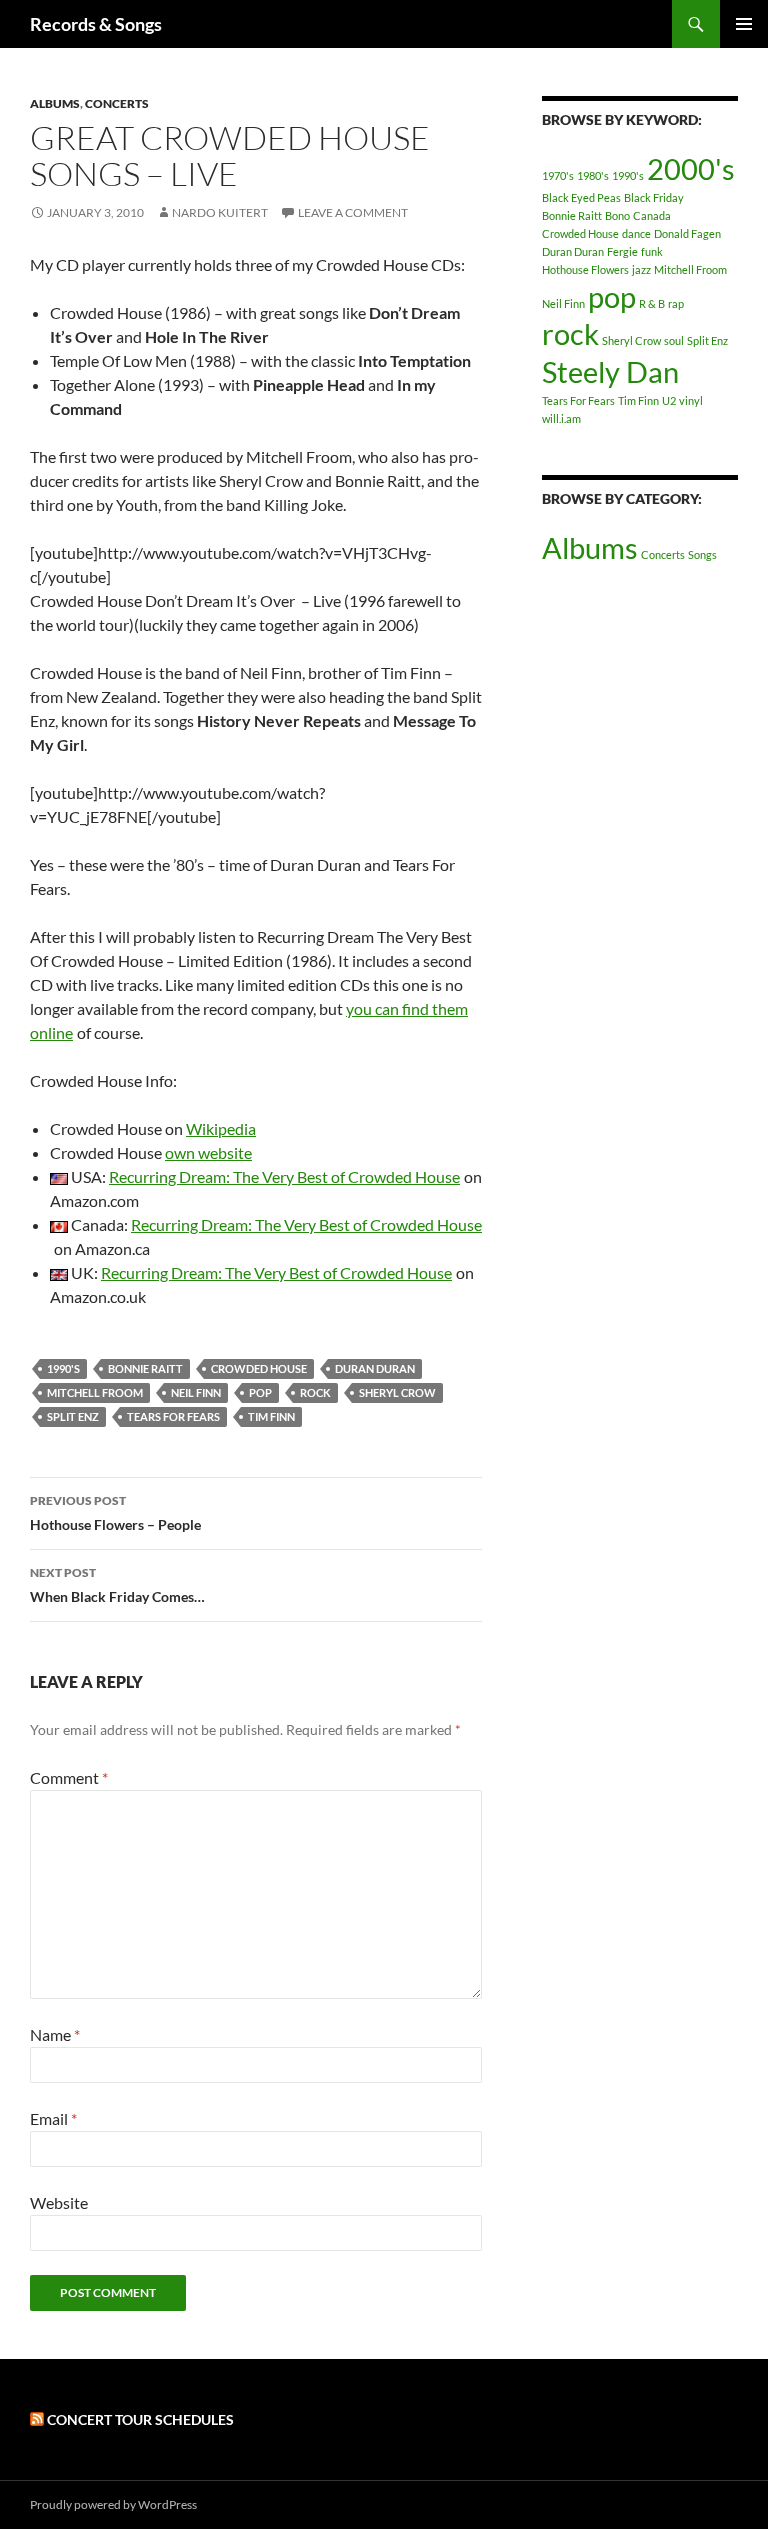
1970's (558, 175)
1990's (63, 1368)
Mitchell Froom (95, 1392)
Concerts (117, 103)
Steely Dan (610, 371)
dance (636, 233)
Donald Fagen (687, 233)
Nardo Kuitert (220, 212)
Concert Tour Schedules (140, 2419)
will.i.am (561, 418)
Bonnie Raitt (145, 1368)
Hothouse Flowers (585, 269)
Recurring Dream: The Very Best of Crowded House (284, 1176)
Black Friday (654, 197)
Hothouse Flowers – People (115, 1513)
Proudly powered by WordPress (113, 2504)
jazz (641, 269)
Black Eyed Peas (581, 197)
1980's (593, 175)
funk (652, 251)
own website (208, 1152)
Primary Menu (744, 24)
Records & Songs (96, 24)
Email (53, 2118)
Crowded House (259, 1368)
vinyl (691, 400)
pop (260, 1392)
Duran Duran (375, 1368)
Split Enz (73, 1416)
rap (676, 303)
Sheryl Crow (397, 1392)
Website (59, 2202)
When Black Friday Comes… (117, 1585)
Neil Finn (196, 1392)
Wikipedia (221, 1128)
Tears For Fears (173, 1416)
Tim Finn (271, 1416)
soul (674, 340)
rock (315, 1392)
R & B (652, 303)
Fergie (622, 251)
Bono (617, 215)
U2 (669, 400)
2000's (691, 168)
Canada (652, 215)
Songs (702, 554)
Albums (55, 103)
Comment (69, 1777)
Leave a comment (353, 212)
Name (55, 2034)
